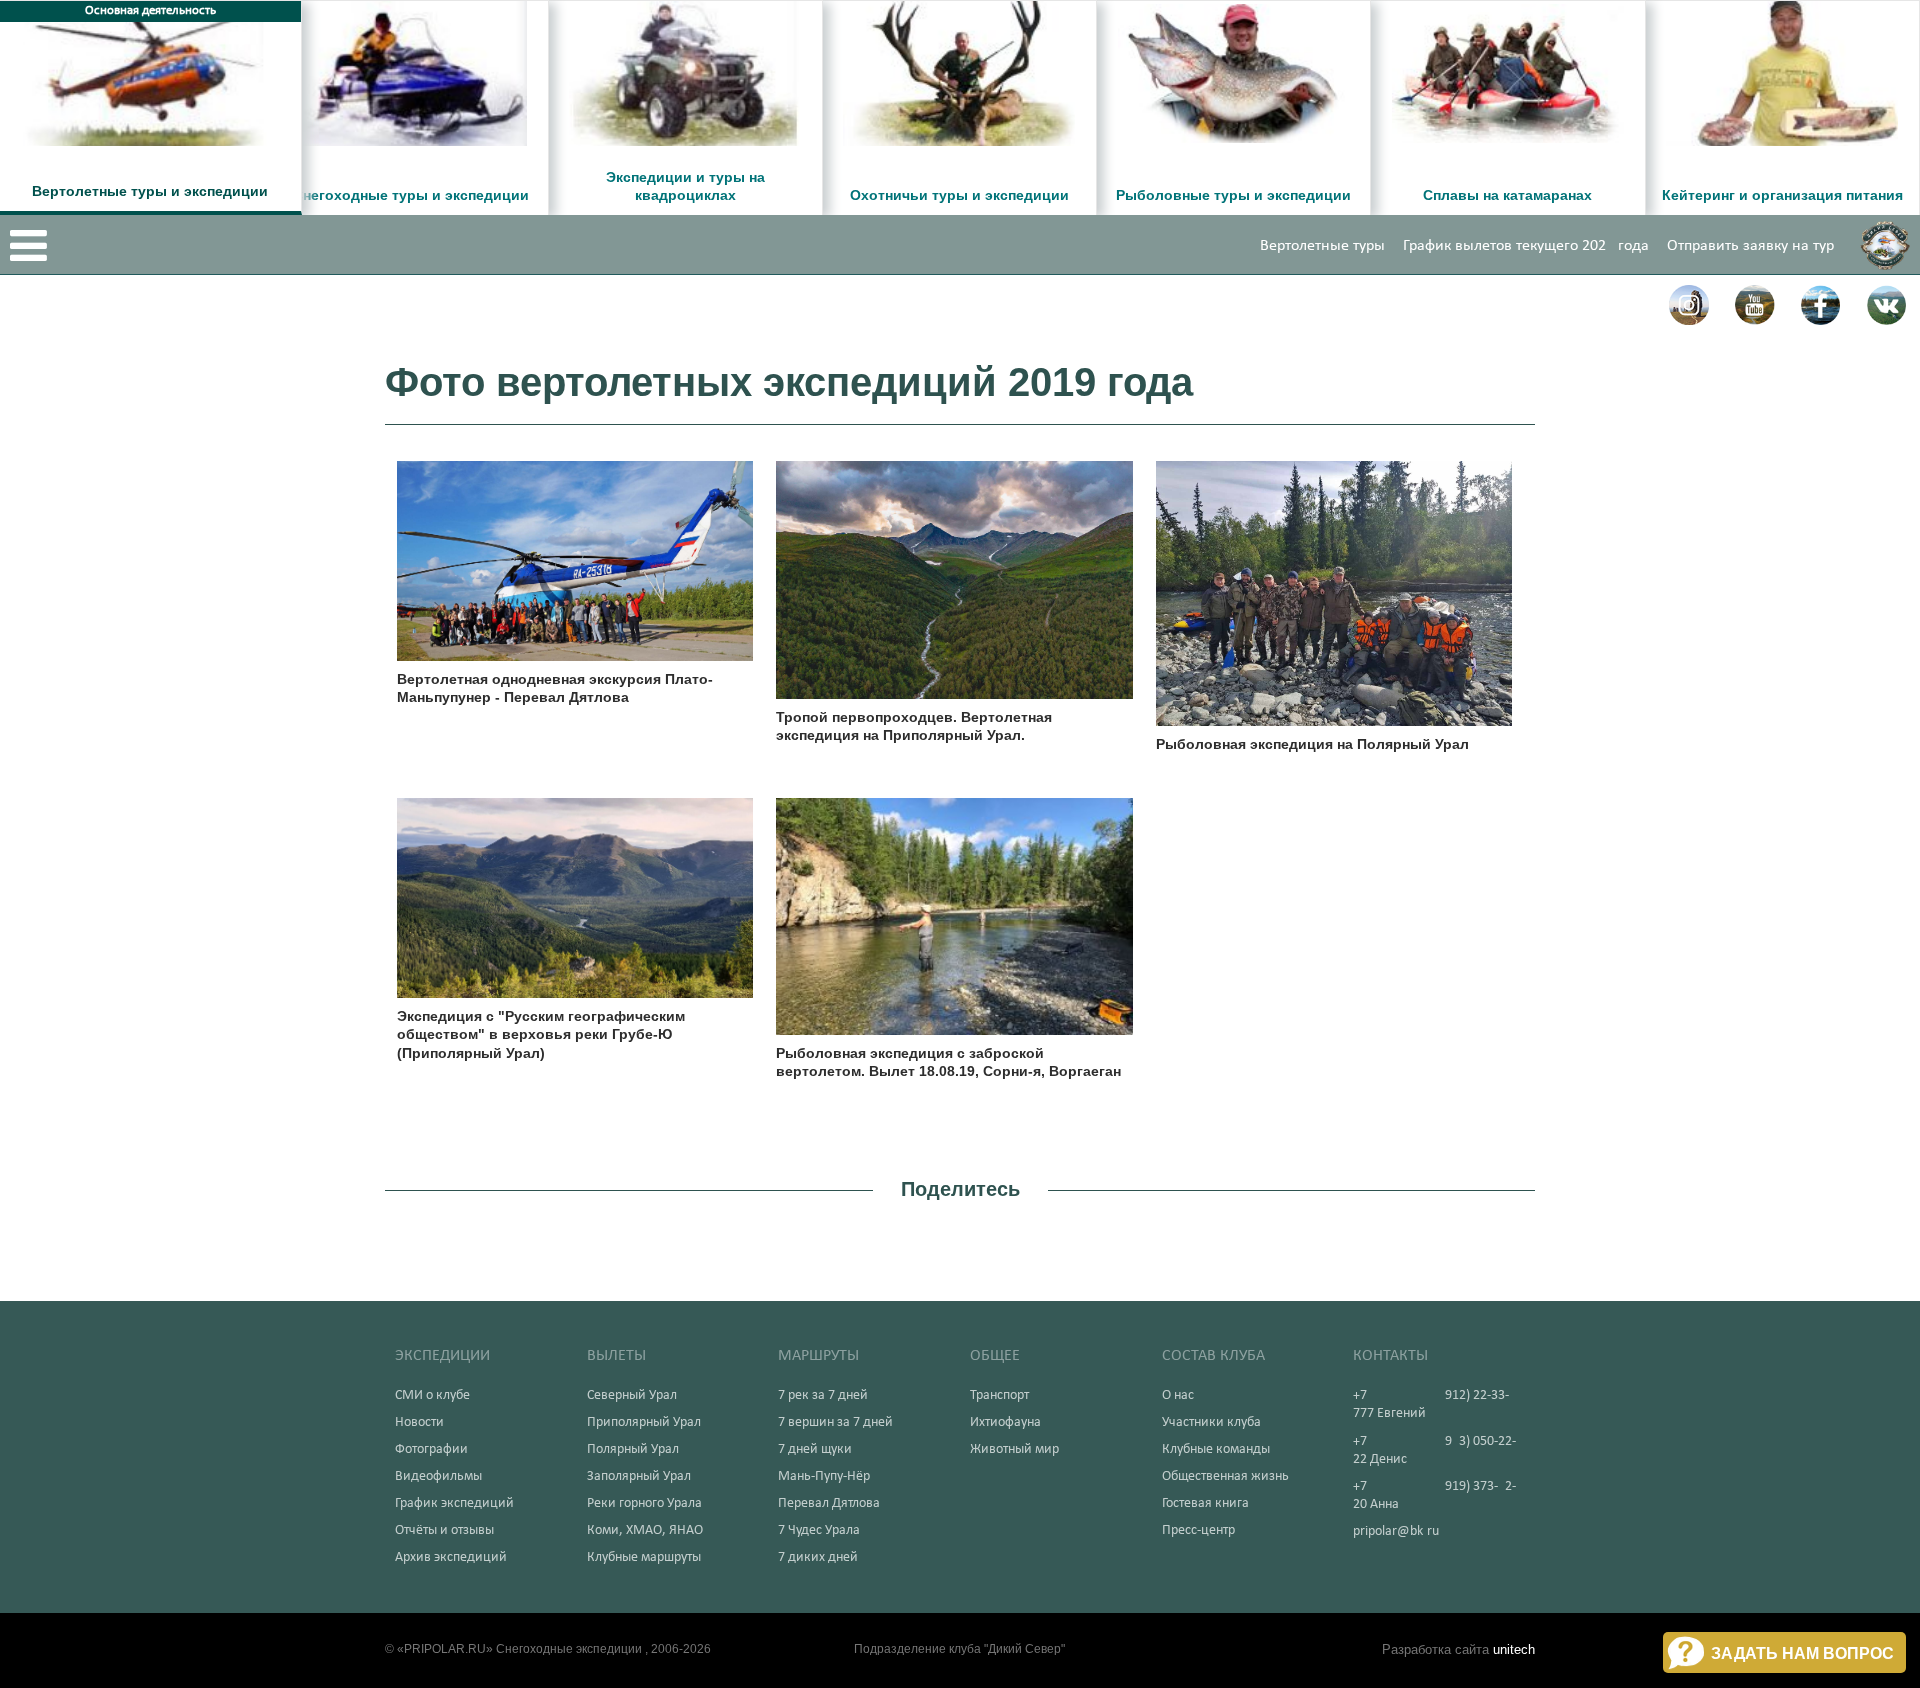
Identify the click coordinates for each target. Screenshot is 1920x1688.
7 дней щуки (815, 1449)
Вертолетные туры (1322, 246)
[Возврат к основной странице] (1885, 245)
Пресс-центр (1198, 1530)
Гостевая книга (1205, 1503)
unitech (1514, 1649)
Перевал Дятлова (829, 1503)
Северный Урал (632, 1395)
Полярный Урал (633, 1449)
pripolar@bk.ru (1396, 1531)
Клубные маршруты (644, 1557)
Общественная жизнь (1225, 1476)
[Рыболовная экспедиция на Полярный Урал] (1334, 591)
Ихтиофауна (1005, 1422)
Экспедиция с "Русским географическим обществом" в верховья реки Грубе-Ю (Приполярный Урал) (541, 1034)
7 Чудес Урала (819, 1530)
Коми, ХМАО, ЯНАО (645, 1530)
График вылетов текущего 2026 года (1526, 246)
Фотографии (431, 1449)
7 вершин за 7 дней (835, 1422)
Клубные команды (1216, 1449)
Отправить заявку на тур (1750, 246)
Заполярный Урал (639, 1476)
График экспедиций (454, 1503)
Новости (419, 1422)
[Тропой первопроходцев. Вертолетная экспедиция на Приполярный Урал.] (954, 577)
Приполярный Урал (644, 1422)
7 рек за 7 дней (823, 1395)
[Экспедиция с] (575, 895)
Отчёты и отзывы (444, 1530)
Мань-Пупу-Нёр (824, 1476)
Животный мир (1014, 1449)
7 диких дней (818, 1557)
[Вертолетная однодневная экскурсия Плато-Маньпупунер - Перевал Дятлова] (575, 558)
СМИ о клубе (432, 1395)
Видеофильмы (438, 1476)
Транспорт (999, 1395)
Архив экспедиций (451, 1557)
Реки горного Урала (644, 1503)
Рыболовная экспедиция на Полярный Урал (1312, 744)
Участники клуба (1211, 1422)
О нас (1178, 1395)
